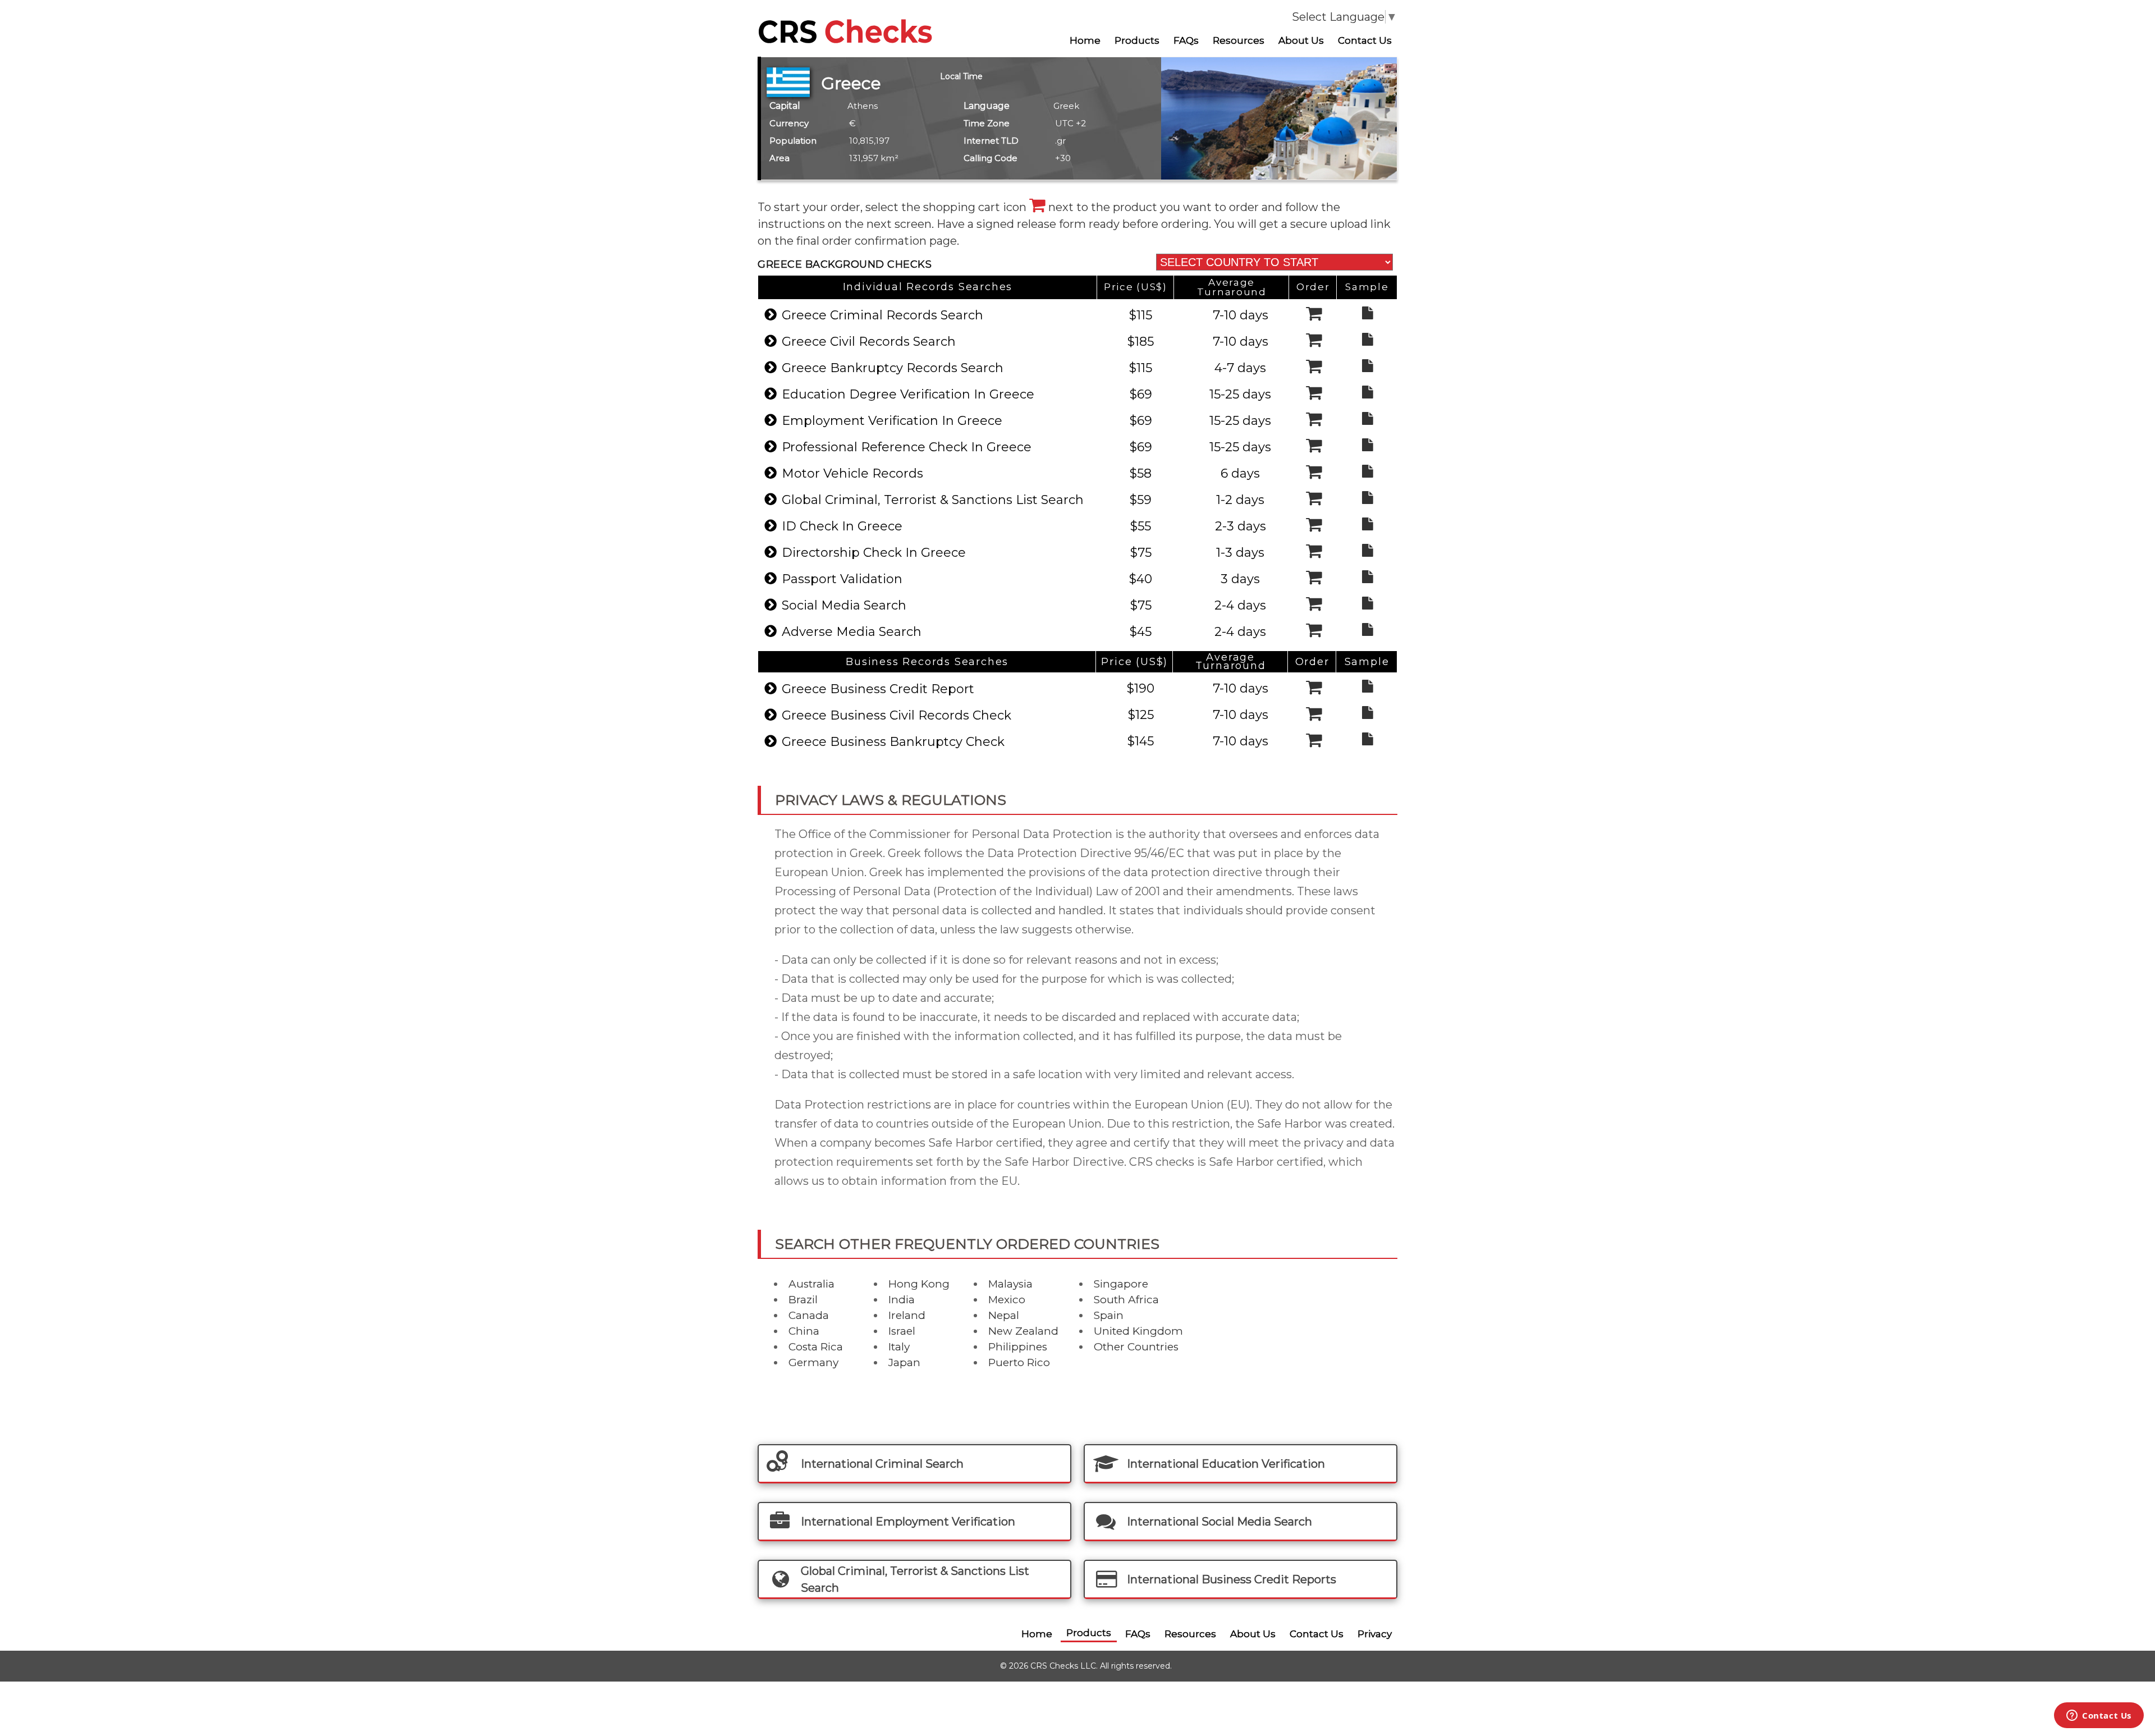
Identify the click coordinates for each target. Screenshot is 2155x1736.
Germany (813, 1362)
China (804, 1331)
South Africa (1126, 1300)
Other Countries (1136, 1347)
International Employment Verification (908, 1522)
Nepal (1004, 1315)
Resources (1239, 40)
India (902, 1300)
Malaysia (1010, 1284)
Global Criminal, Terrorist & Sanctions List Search (915, 1579)
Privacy (1375, 1634)
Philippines (1018, 1347)
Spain (1109, 1315)
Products (1137, 40)
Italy (899, 1347)
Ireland (907, 1315)
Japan (904, 1362)
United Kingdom (1138, 1331)
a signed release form (1028, 224)
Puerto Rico (1019, 1362)
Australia (811, 1284)
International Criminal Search (882, 1464)
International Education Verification (1226, 1464)
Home (1085, 40)
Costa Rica (816, 1347)
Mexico (1007, 1300)
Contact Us (1365, 40)
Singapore (1121, 1284)
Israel (902, 1331)
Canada (809, 1315)
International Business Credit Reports (1232, 1579)
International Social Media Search (1219, 1522)
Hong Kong (919, 1284)
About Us (1301, 40)
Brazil (803, 1300)
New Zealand (1023, 1331)
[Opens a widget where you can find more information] (2099, 1716)
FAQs (1186, 40)
